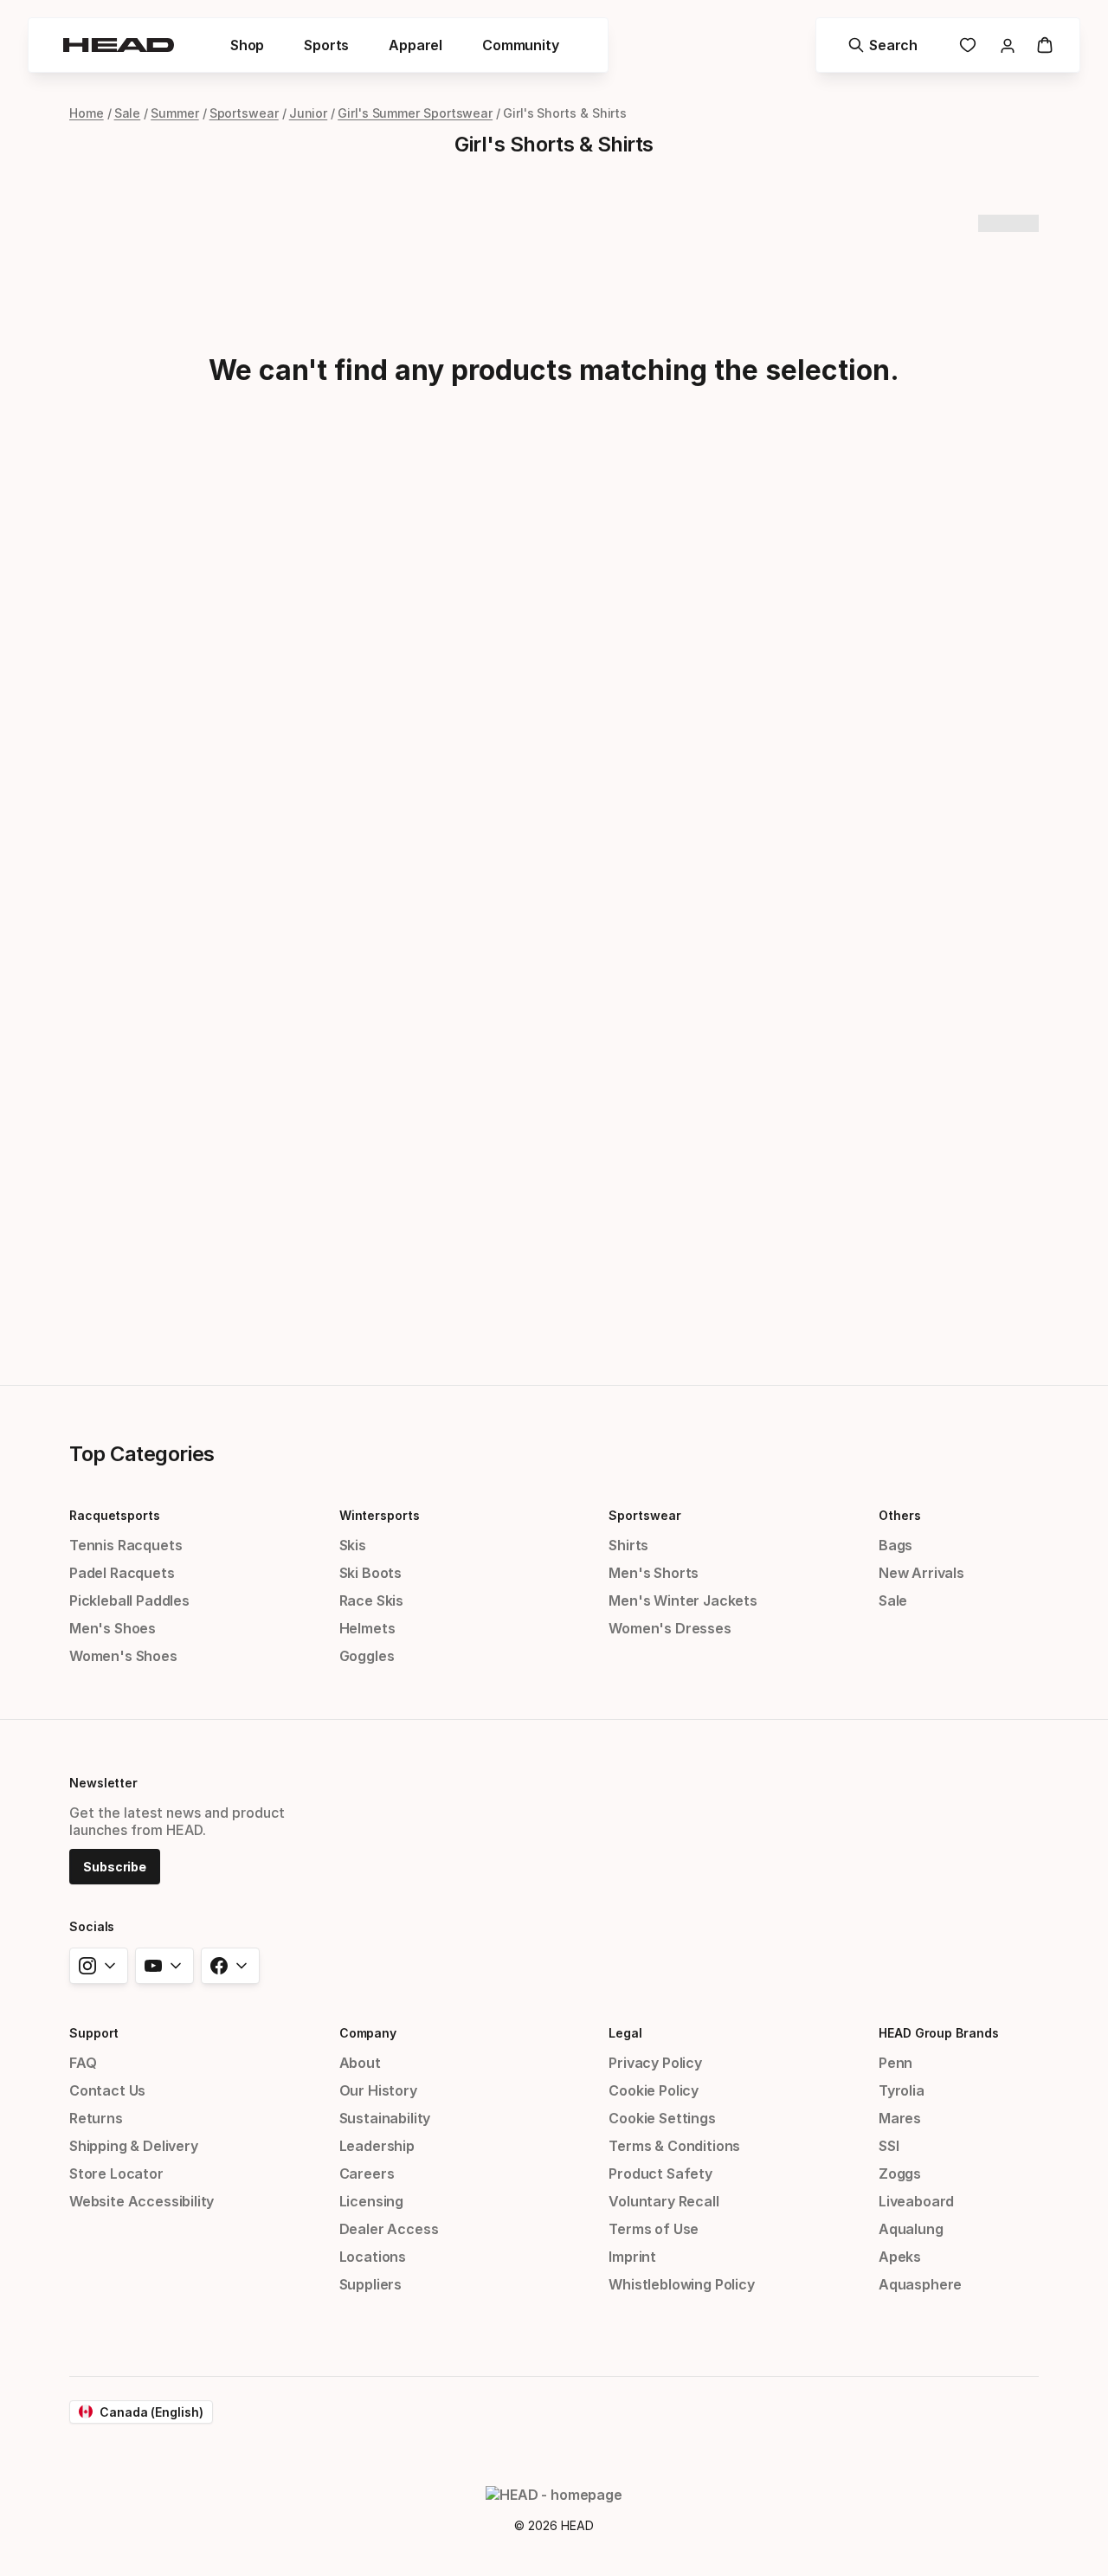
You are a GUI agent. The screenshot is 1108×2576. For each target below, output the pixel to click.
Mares (900, 2118)
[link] (968, 45)
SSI (889, 2146)
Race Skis (371, 1600)
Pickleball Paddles (129, 1600)
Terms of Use (654, 2229)
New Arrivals (921, 1573)
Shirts (628, 1545)
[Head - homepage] (119, 45)
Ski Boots (370, 1573)
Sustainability (385, 2118)
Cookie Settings (662, 2118)
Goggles (367, 1656)
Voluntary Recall (664, 2201)
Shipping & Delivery (134, 2146)
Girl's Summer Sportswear (415, 113)
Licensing (371, 2201)
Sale (128, 113)
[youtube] (164, 1966)
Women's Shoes (123, 1656)
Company (368, 2033)
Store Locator (116, 2173)
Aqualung (911, 2229)
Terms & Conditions (674, 2146)
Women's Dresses (670, 1628)
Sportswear (244, 113)
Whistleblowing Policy (681, 2284)
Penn (895, 2063)
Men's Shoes (113, 1628)
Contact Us (107, 2090)
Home (87, 113)
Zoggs (900, 2173)
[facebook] (230, 1966)
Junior (309, 113)
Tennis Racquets (126, 1545)
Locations (373, 2257)
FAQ (83, 2063)
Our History (378, 2090)
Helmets (367, 1628)
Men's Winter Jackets (683, 1600)
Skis (353, 1545)
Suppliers (370, 2284)
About (360, 2063)
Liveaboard (916, 2201)
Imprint (632, 2257)
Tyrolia (902, 2090)
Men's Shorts (654, 1573)
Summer (175, 113)
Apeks (900, 2257)
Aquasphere (920, 2284)
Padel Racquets (122, 1573)
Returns (96, 2118)
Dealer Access (389, 2229)
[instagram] (99, 1966)
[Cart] (1045, 45)
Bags (895, 1545)
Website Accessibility (142, 2201)
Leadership (377, 2146)
